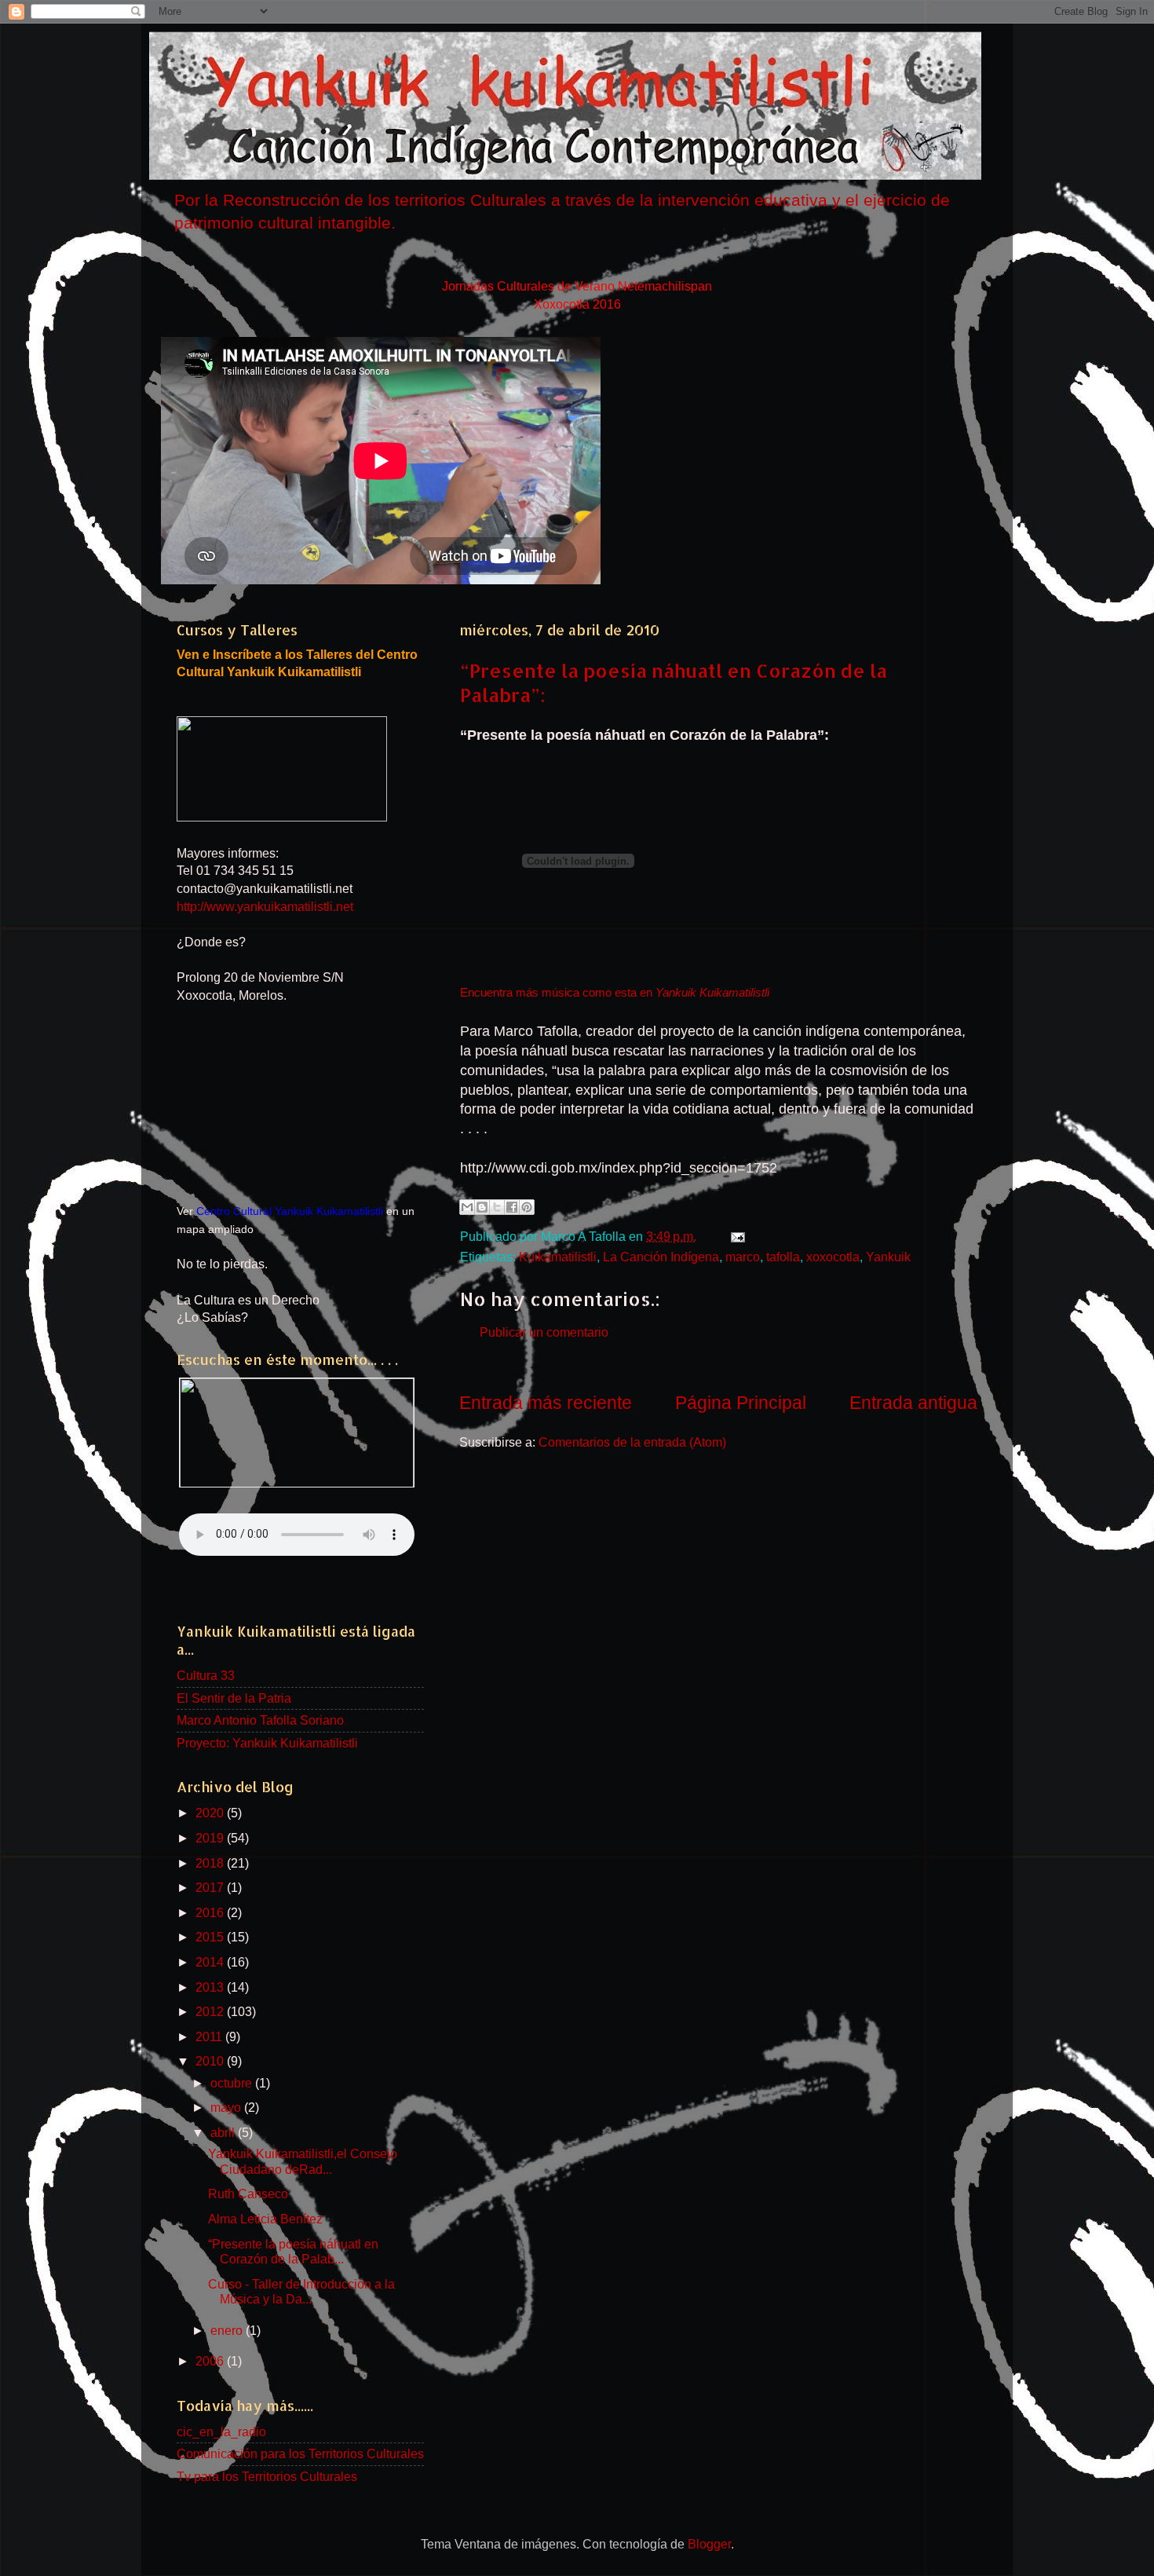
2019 (211, 1838)
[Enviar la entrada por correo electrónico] (735, 1236)
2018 (211, 1863)
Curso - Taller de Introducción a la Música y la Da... (301, 2291)
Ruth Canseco (248, 2194)
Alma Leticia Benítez (265, 2219)
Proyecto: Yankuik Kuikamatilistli (267, 1743)
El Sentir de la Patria (234, 1698)
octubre (233, 2083)
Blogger (709, 2544)
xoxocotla (833, 1257)
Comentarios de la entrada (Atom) (632, 1442)
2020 (211, 1813)
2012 (211, 2011)
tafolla (783, 1257)
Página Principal (741, 1403)
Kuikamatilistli (558, 1257)
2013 (211, 1987)
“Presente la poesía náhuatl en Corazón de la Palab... (293, 2251)
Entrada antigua (913, 1403)
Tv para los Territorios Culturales (267, 2476)
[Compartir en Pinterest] (527, 1207)
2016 (211, 1912)
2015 (211, 1937)
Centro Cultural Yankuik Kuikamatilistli (290, 1211)
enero (228, 2330)
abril (224, 2132)
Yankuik (888, 1257)
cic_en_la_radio (221, 2431)
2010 (211, 2061)
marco (743, 1257)
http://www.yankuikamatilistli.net (265, 906)
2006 (211, 2361)
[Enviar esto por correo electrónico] (467, 1207)
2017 (211, 1887)
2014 (211, 1962)
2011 (210, 2036)
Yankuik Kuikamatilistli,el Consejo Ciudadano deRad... (303, 2161)
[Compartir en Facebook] (512, 1207)
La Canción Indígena (661, 1257)
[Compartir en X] (497, 1207)
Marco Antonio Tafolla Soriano (260, 1720)
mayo (227, 2107)
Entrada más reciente (546, 1403)
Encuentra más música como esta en (615, 993)
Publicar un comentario (544, 1332)
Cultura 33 (206, 1675)
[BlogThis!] (482, 1207)
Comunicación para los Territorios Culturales (300, 2453)
